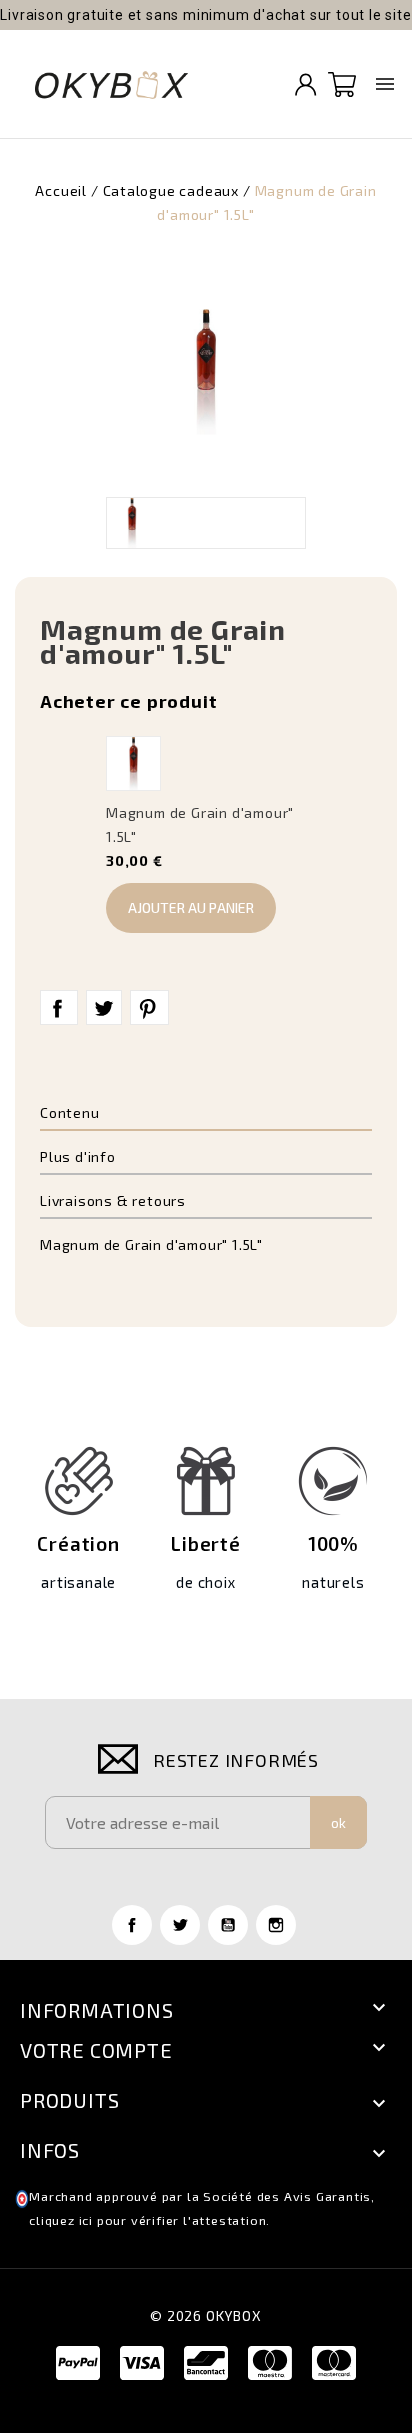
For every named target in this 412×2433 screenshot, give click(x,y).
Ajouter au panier (191, 907)
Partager (59, 1008)
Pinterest (149, 1008)
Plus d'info (78, 1156)
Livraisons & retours (113, 1200)
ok (338, 1822)
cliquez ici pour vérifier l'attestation (147, 2220)
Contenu (70, 1112)
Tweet (104, 1008)
